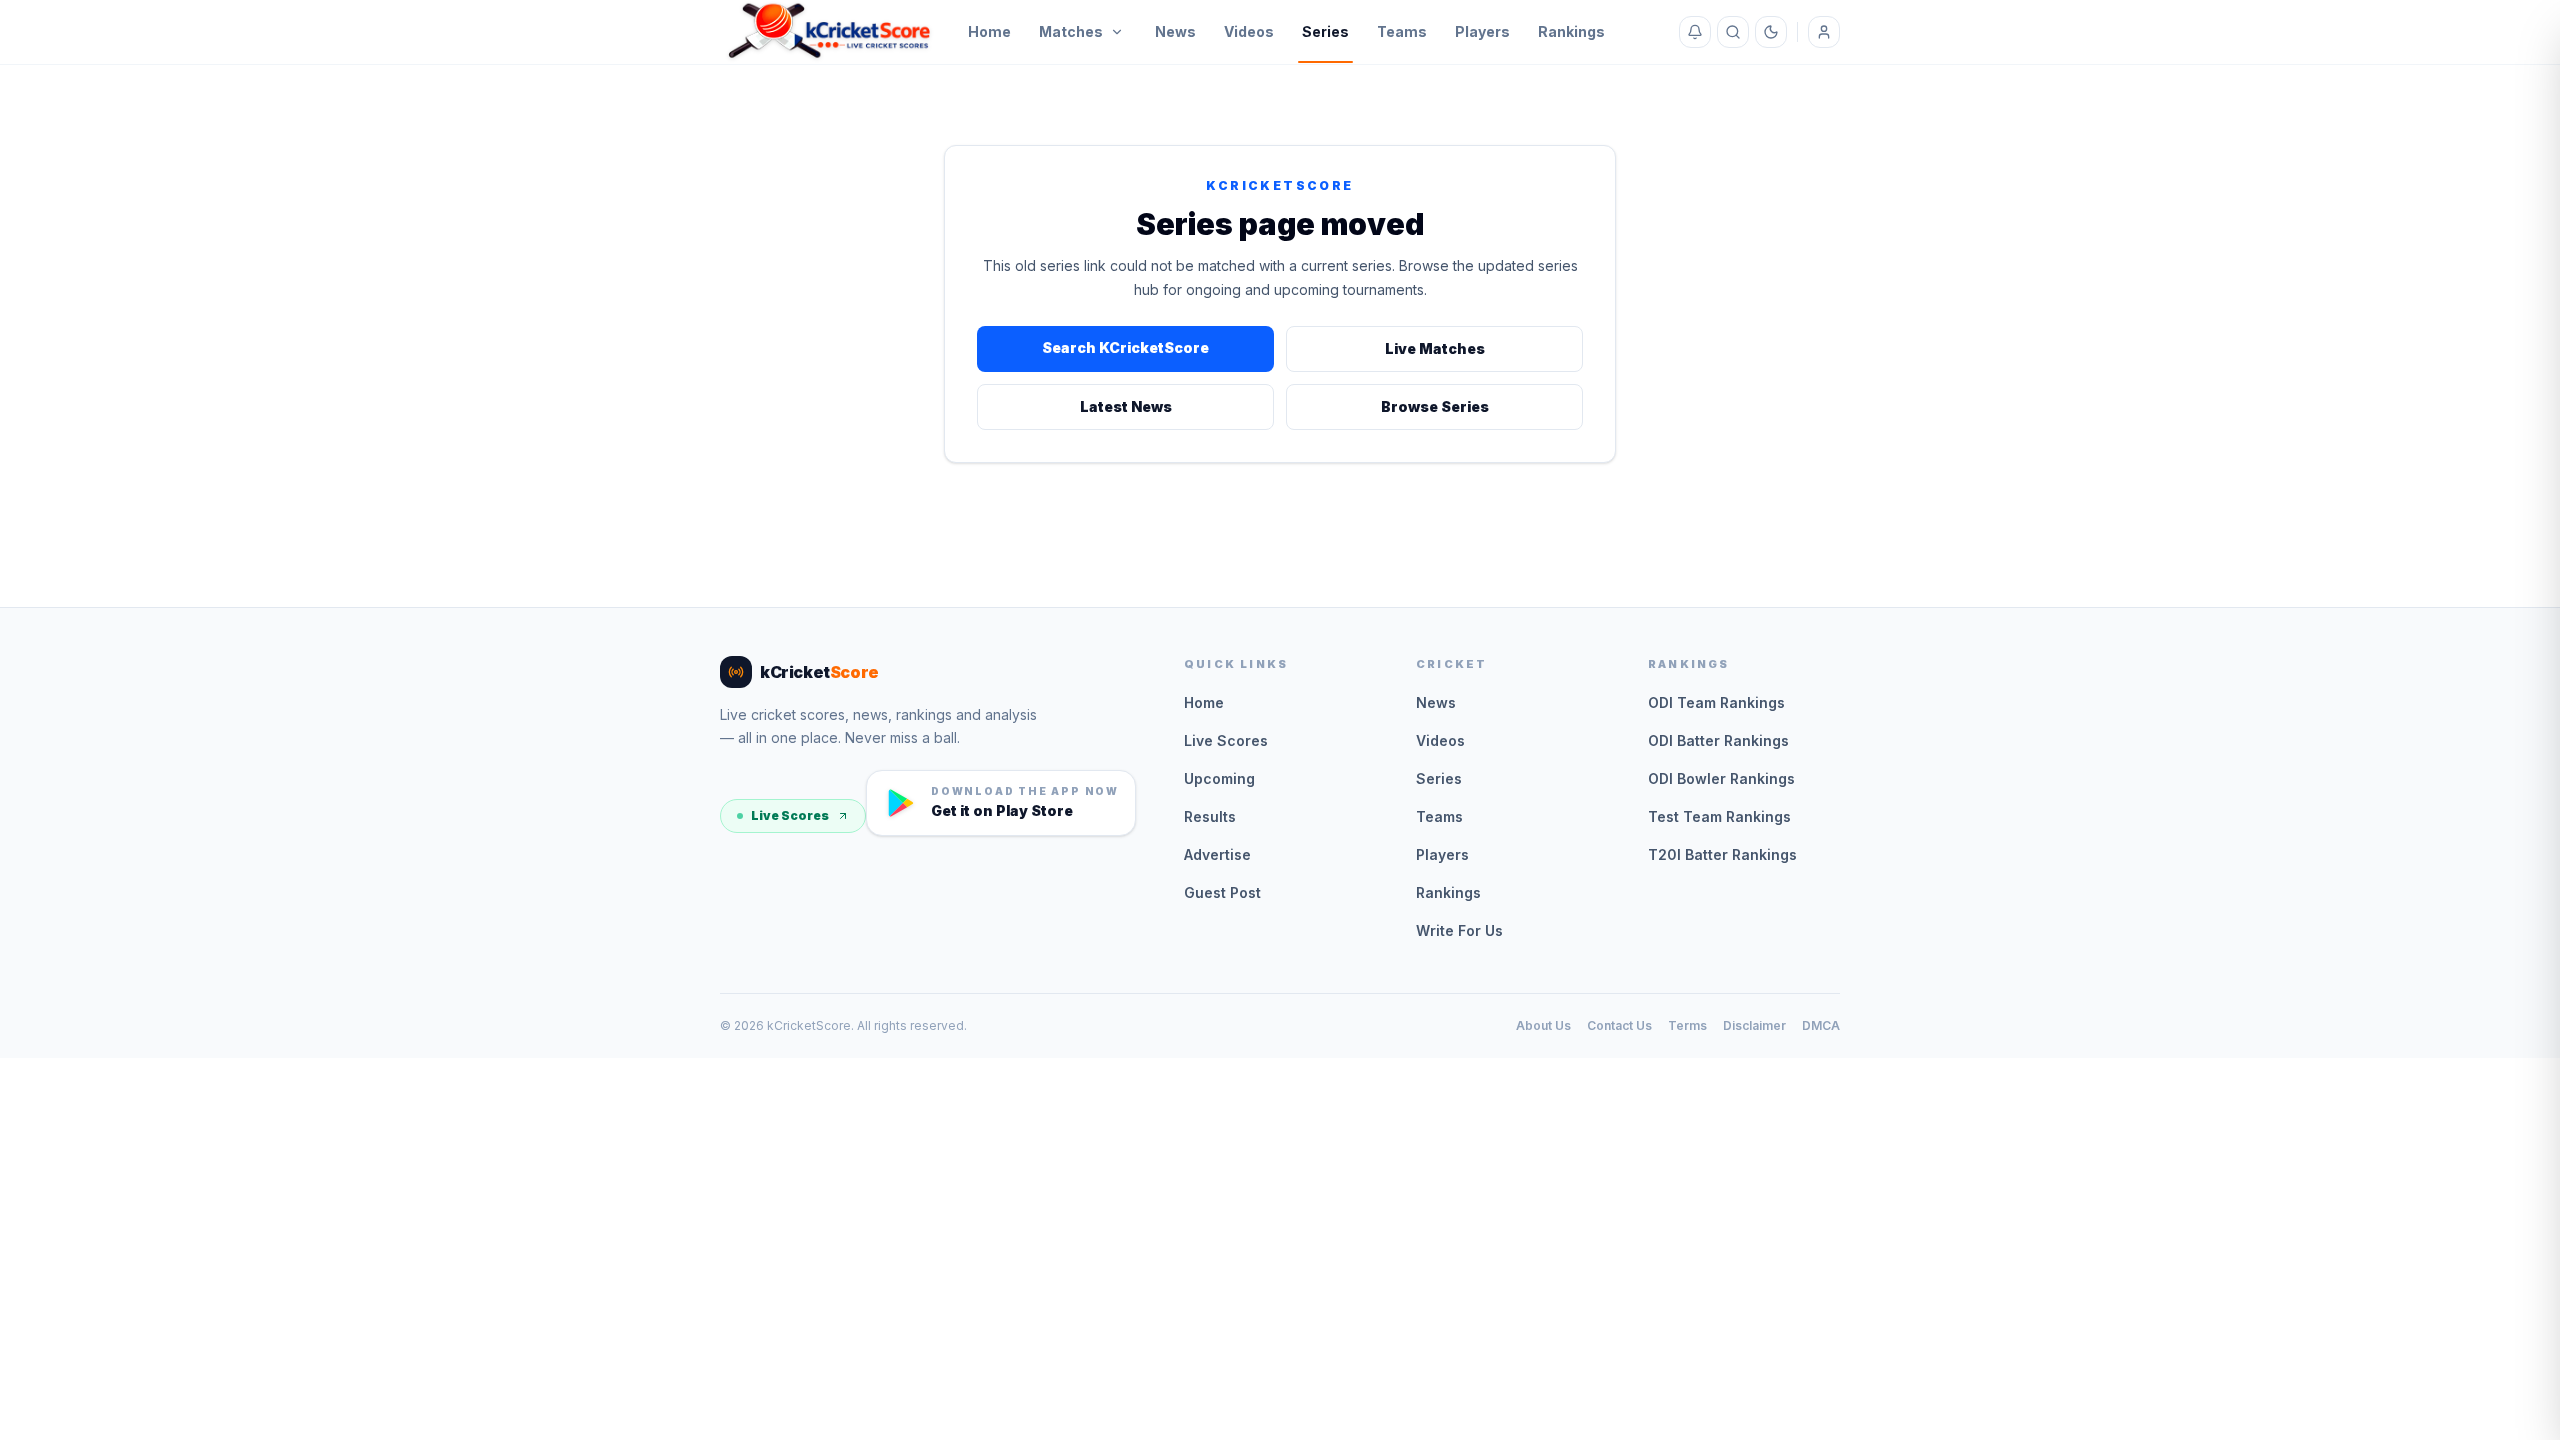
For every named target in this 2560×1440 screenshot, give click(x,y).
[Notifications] (1695, 32)
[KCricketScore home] (830, 32)
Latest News (1126, 406)
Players (1482, 31)
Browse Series (1435, 406)
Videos (1249, 31)
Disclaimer (1754, 1025)
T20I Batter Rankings (1722, 854)
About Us (1543, 1025)
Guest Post (1222, 892)
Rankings (1571, 31)
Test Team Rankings (1719, 816)
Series (1325, 31)
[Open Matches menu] (1117, 32)
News (1175, 31)
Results (1210, 816)
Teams (1402, 31)
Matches (1071, 31)
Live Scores (790, 815)
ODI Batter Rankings (1718, 740)
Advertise (1217, 854)
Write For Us (1459, 930)
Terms (1687, 1025)
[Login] (1824, 32)
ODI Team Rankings (1716, 702)
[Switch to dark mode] (1771, 32)
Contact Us (1619, 1025)
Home (989, 31)
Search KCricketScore (1125, 347)
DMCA (1821, 1025)
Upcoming (1219, 778)
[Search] (1733, 32)
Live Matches (1435, 348)
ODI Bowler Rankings (1721, 778)
